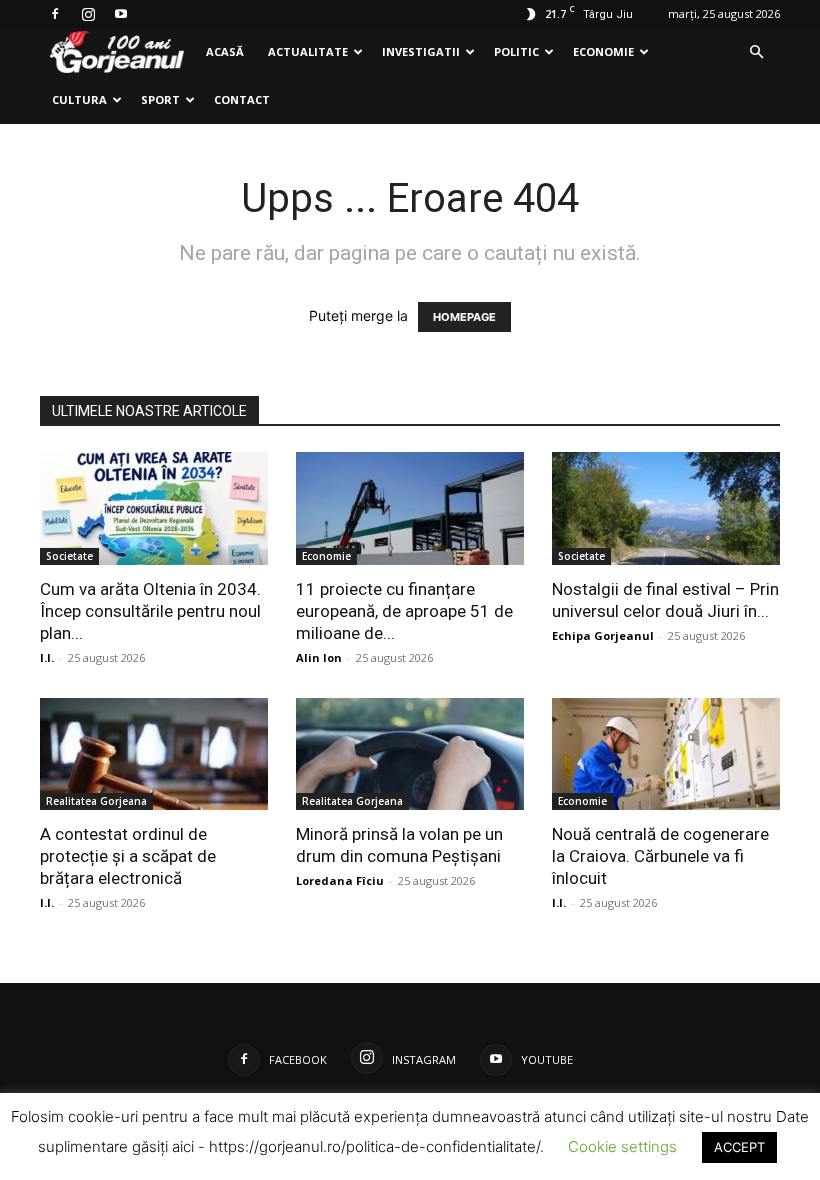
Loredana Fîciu (340, 880)
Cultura (79, 99)
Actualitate (308, 51)
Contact (242, 99)
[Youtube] (121, 14)
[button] (756, 52)
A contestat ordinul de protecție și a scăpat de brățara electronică (128, 856)
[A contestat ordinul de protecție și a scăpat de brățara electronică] (154, 754)
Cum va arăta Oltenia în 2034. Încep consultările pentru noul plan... (150, 611)
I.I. (47, 657)
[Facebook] (55, 14)
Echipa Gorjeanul (603, 635)
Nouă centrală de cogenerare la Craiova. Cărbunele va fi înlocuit (660, 856)
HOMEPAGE (464, 317)
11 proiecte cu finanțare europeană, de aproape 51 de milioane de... (404, 611)
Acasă (225, 51)
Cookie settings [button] (622, 1146)
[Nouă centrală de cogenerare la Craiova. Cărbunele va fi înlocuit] (666, 754)
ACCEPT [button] (739, 1147)
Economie (603, 51)
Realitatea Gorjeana (96, 801)
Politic (516, 51)
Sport (160, 99)
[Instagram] (88, 14)
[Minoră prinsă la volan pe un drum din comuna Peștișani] (410, 754)
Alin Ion (319, 657)
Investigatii (421, 51)
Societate (69, 556)
